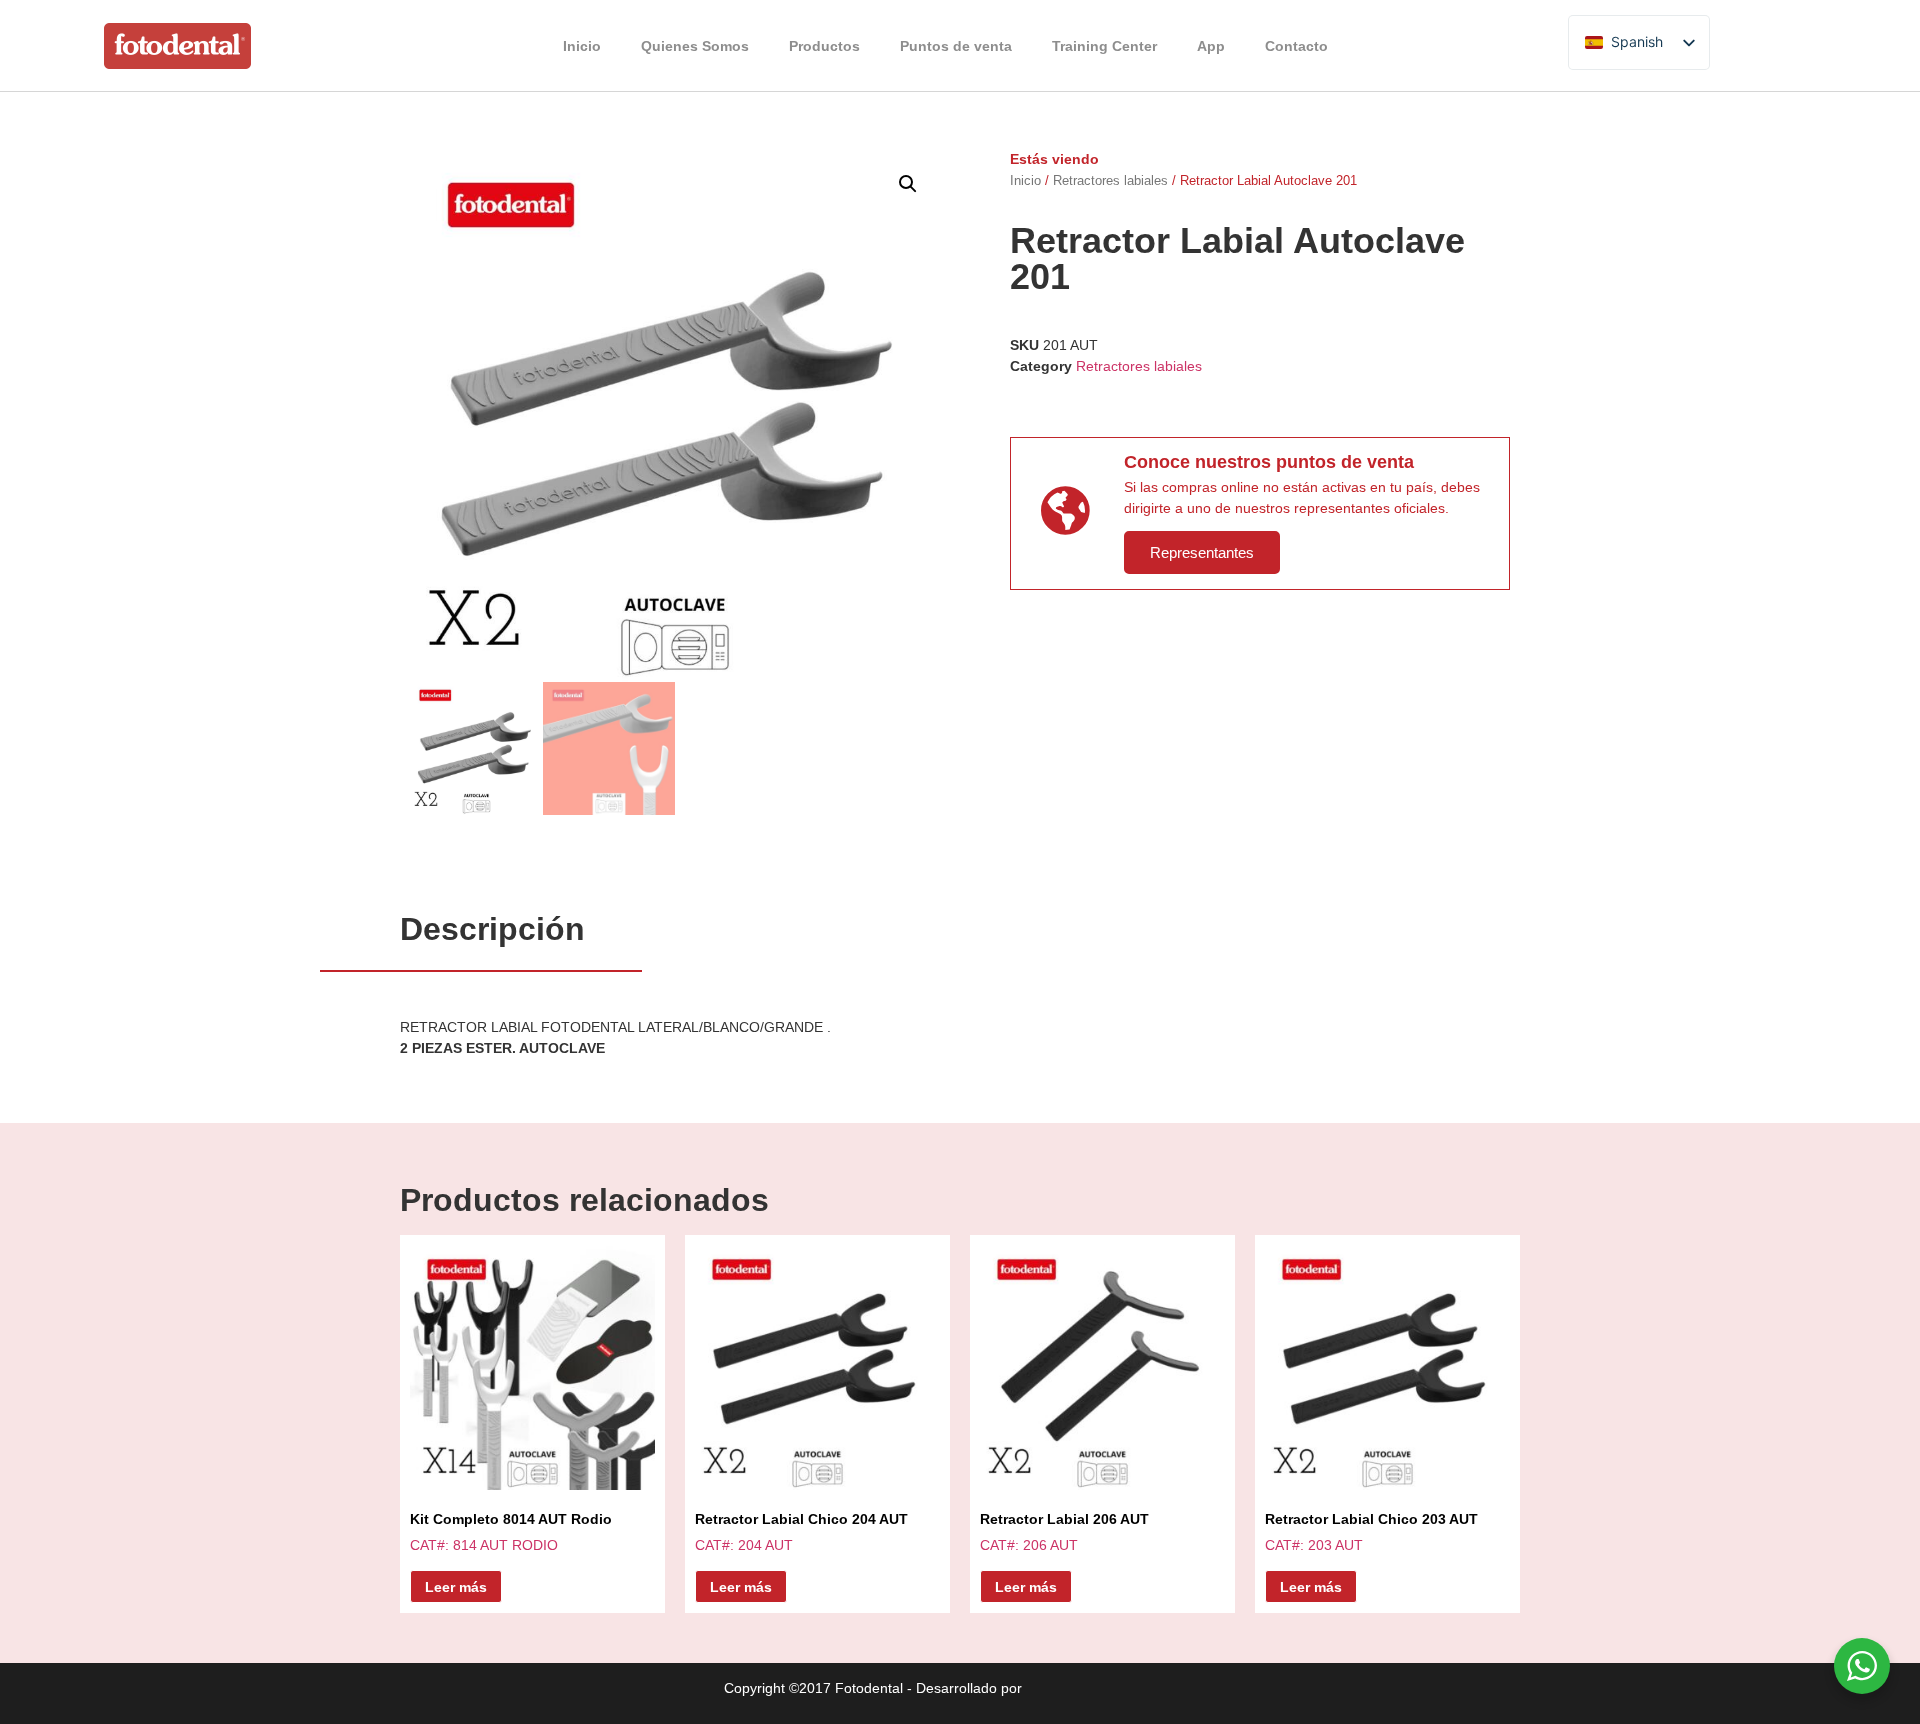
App (1211, 46)
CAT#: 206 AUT (1064, 1532)
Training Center (1104, 46)
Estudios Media (1111, 1689)
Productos (824, 46)
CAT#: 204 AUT (801, 1532)
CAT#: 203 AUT (1371, 1532)
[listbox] (1639, 42)
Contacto (1296, 46)
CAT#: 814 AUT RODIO (511, 1532)
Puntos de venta (956, 46)
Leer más (456, 1587)
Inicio (582, 46)
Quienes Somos (695, 46)
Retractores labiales (1110, 180)
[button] (908, 184)
